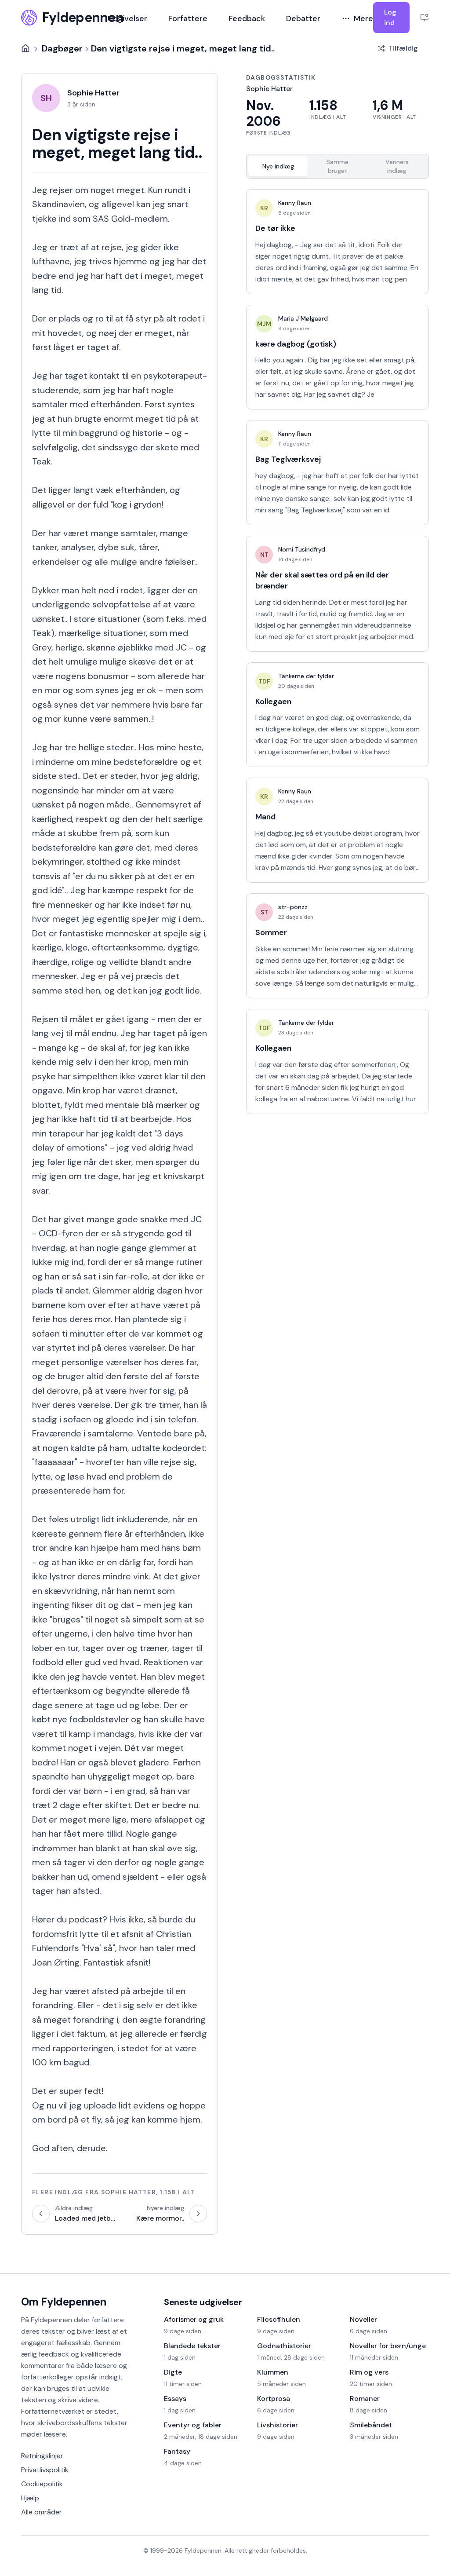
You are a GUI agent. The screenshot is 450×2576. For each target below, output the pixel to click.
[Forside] (25, 48)
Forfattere (188, 18)
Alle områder (42, 2512)
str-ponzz (293, 907)
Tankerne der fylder (306, 676)
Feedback (247, 18)
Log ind (390, 17)
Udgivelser (127, 18)
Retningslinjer (42, 2456)
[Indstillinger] (425, 18)
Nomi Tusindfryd (302, 549)
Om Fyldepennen (64, 2302)
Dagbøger (62, 48)
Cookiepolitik (42, 2484)
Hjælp (30, 2498)
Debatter (303, 18)
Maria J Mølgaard (303, 318)
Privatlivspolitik (45, 2470)
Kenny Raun (295, 203)
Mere (363, 18)
